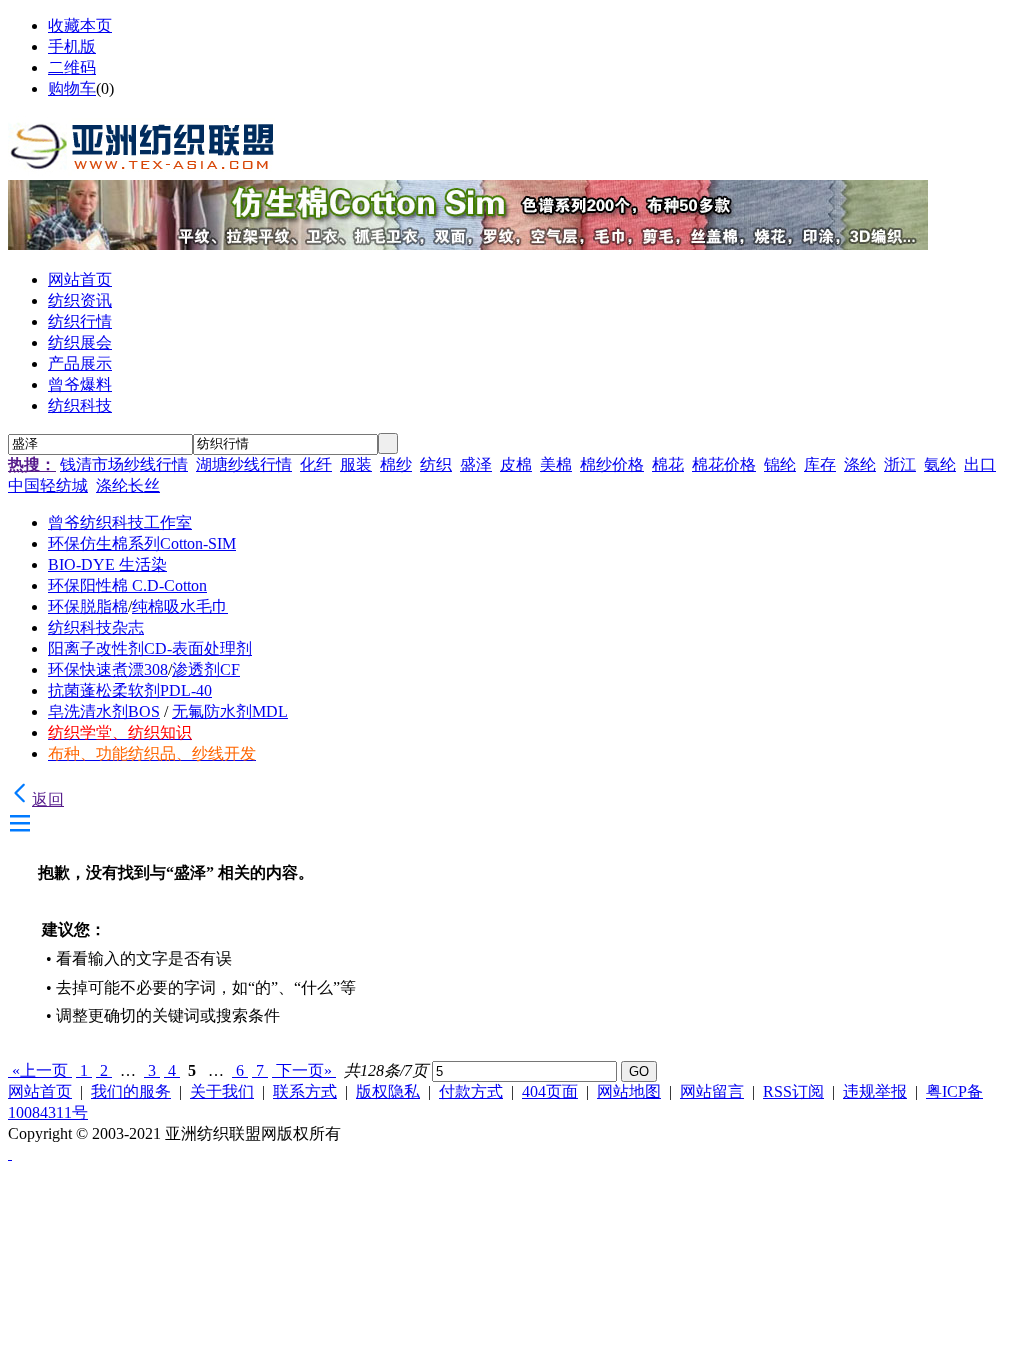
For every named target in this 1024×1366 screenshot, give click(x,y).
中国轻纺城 (48, 485)
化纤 (316, 464)
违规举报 (875, 1091)
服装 (356, 464)
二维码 (72, 67)
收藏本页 (80, 25)
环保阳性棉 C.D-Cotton (127, 585)
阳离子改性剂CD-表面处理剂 (150, 648)
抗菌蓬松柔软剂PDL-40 (130, 690)
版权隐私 (388, 1091)
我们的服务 (131, 1091)
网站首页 (40, 1091)
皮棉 (516, 464)
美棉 (556, 464)
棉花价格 (724, 464)
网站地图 (629, 1091)
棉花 (668, 464)
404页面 (550, 1091)
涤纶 (860, 464)
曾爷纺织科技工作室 (120, 522)
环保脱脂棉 (88, 606)
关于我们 (222, 1091)
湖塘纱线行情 (244, 464)
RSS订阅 (793, 1091)
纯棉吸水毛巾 (180, 606)
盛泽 (476, 464)
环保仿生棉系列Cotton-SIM (142, 543)
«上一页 (40, 1070)
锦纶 (780, 464)
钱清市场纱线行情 (124, 464)
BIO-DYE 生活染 (107, 564)
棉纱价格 (612, 464)
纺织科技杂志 (96, 627)
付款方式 (471, 1091)
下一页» (304, 1070)
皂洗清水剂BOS (104, 711)
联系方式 (305, 1091)
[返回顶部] (10, 1153)
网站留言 (712, 1091)
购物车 (72, 88)
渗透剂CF (206, 669)
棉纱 (396, 464)
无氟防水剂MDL (230, 711)
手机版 (72, 46)
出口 (980, 464)
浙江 (900, 464)
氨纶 (940, 464)
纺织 (436, 464)
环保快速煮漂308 (108, 669)
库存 (820, 464)
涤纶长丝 (128, 485)
